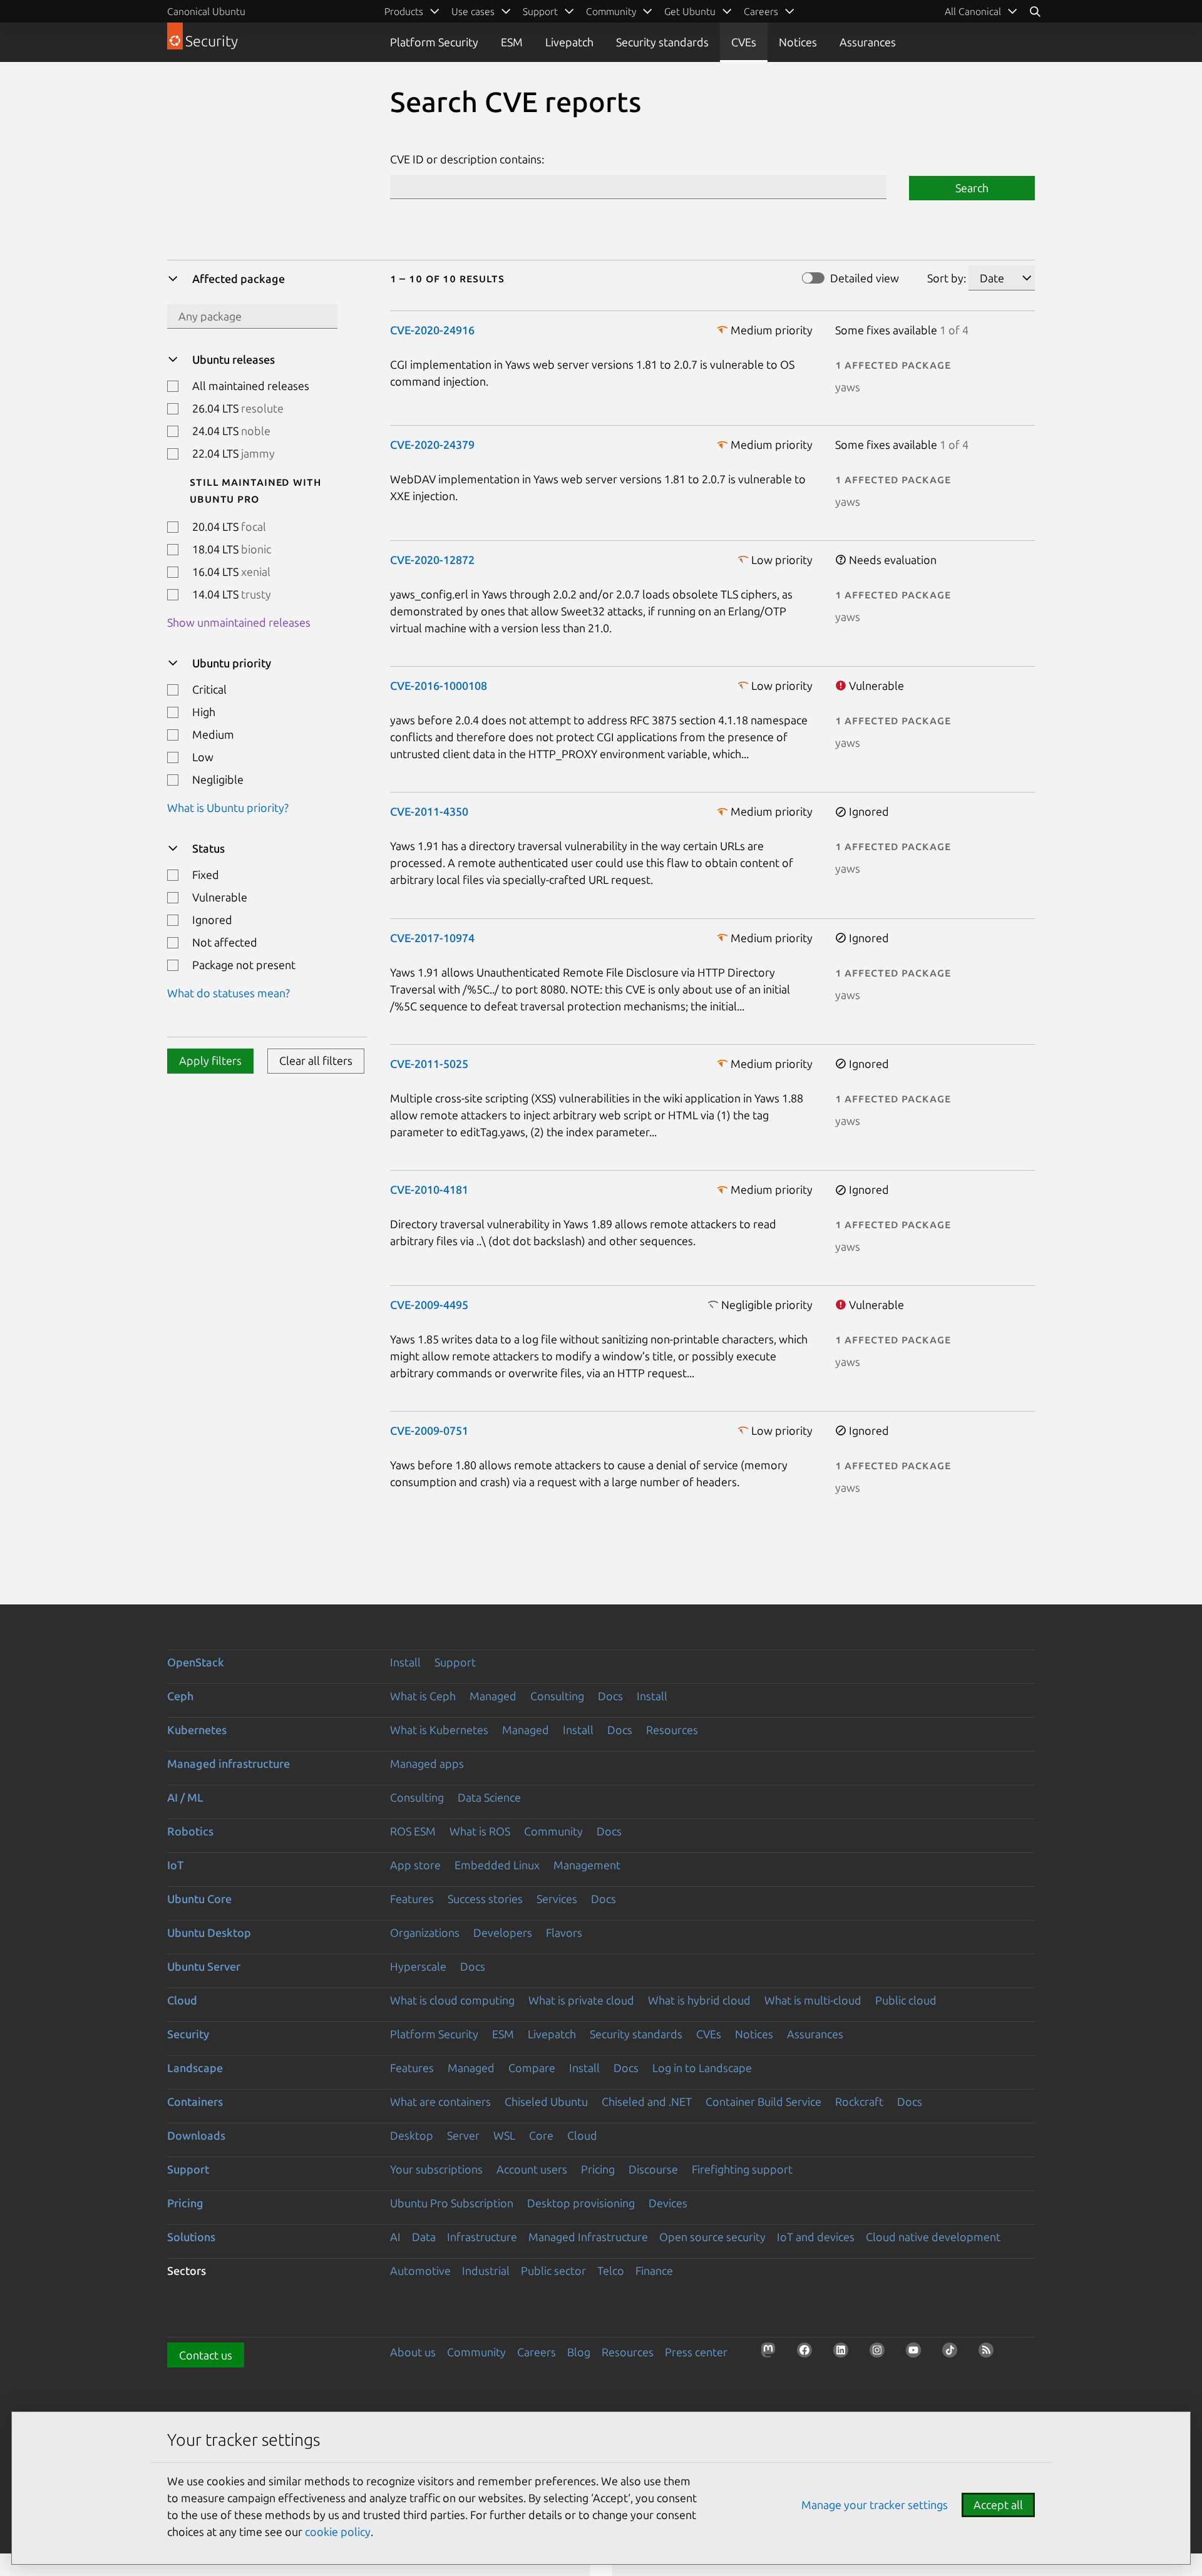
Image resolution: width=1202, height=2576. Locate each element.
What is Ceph (423, 1696)
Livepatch (569, 42)
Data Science (489, 1797)
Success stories (485, 1899)
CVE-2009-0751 (429, 1430)
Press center (696, 2352)
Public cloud (906, 2000)
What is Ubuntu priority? (228, 808)
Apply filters (210, 1061)
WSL (504, 2135)
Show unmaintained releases (239, 622)
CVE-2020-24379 (432, 444)
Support (455, 1662)
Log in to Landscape (702, 2068)
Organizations (425, 1932)
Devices (668, 2203)
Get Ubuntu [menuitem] (690, 11)
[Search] (1035, 11)
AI (395, 2237)
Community (553, 1831)
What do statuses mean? (229, 993)
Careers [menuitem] (761, 11)
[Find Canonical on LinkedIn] (845, 2354)
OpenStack (196, 1662)
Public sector (553, 2271)
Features (412, 1899)
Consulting (557, 1696)
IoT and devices (816, 2237)
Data (424, 2237)
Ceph (180, 1696)
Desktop (412, 2135)
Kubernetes (197, 1730)
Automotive (420, 2271)
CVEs (744, 42)
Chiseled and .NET (647, 2101)
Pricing (598, 2169)
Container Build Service (763, 2101)
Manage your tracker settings (875, 2505)
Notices (798, 42)
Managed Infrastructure (588, 2237)
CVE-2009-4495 (429, 1305)
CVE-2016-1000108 (439, 685)
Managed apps (427, 1763)
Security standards (662, 42)
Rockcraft (859, 2101)
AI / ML (185, 1797)
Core (541, 2135)
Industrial (486, 2271)
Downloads (196, 2135)
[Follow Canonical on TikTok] (953, 2354)
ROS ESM (413, 1831)
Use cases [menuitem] (473, 11)
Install (405, 1662)
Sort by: (947, 278)
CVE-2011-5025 (429, 1064)
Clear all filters (316, 1061)
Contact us (206, 2355)
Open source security (712, 2237)
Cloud (182, 2000)
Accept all (998, 2505)
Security (188, 2034)
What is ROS (480, 1831)
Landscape (195, 2068)
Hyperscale (418, 1966)
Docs (610, 1696)
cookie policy (338, 2532)
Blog (579, 2352)
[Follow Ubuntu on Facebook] (808, 2354)
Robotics (190, 1831)
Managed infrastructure (229, 1763)
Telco (611, 2271)
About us (413, 2352)
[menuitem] (981, 11)
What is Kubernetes (439, 1730)
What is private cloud (581, 2000)
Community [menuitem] (611, 11)
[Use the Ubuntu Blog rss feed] (990, 2354)
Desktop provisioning (581, 2203)
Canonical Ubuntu (206, 11)
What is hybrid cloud (699, 2000)
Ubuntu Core (199, 1899)
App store (415, 1865)
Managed (493, 1696)
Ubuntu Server (204, 1966)
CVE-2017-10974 (432, 938)
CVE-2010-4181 (429, 1189)
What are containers (440, 2101)
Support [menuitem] (540, 11)
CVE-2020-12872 (432, 560)
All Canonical (973, 11)
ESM (512, 42)
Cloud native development (933, 2237)
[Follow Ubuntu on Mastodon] (772, 2354)
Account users (532, 2169)
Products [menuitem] (404, 11)
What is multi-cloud (813, 2000)
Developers (503, 1932)
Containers (195, 2101)
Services (557, 1899)
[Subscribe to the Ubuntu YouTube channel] (917, 2354)
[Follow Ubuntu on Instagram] (881, 2354)
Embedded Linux (497, 1865)
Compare (532, 2068)
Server (463, 2135)
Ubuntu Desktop (209, 1932)
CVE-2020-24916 (432, 330)
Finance (654, 2271)
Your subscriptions (436, 2169)
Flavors (564, 1932)
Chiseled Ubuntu (546, 2101)
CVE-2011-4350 (429, 811)
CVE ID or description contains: (467, 159)
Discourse (653, 2169)
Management (587, 1865)
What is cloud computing (452, 2000)
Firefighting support (742, 2169)
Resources (672, 1730)
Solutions (191, 2237)
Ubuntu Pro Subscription (452, 2203)
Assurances (868, 42)
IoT (175, 1865)
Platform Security (434, 42)
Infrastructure (482, 2237)
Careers (537, 2352)
